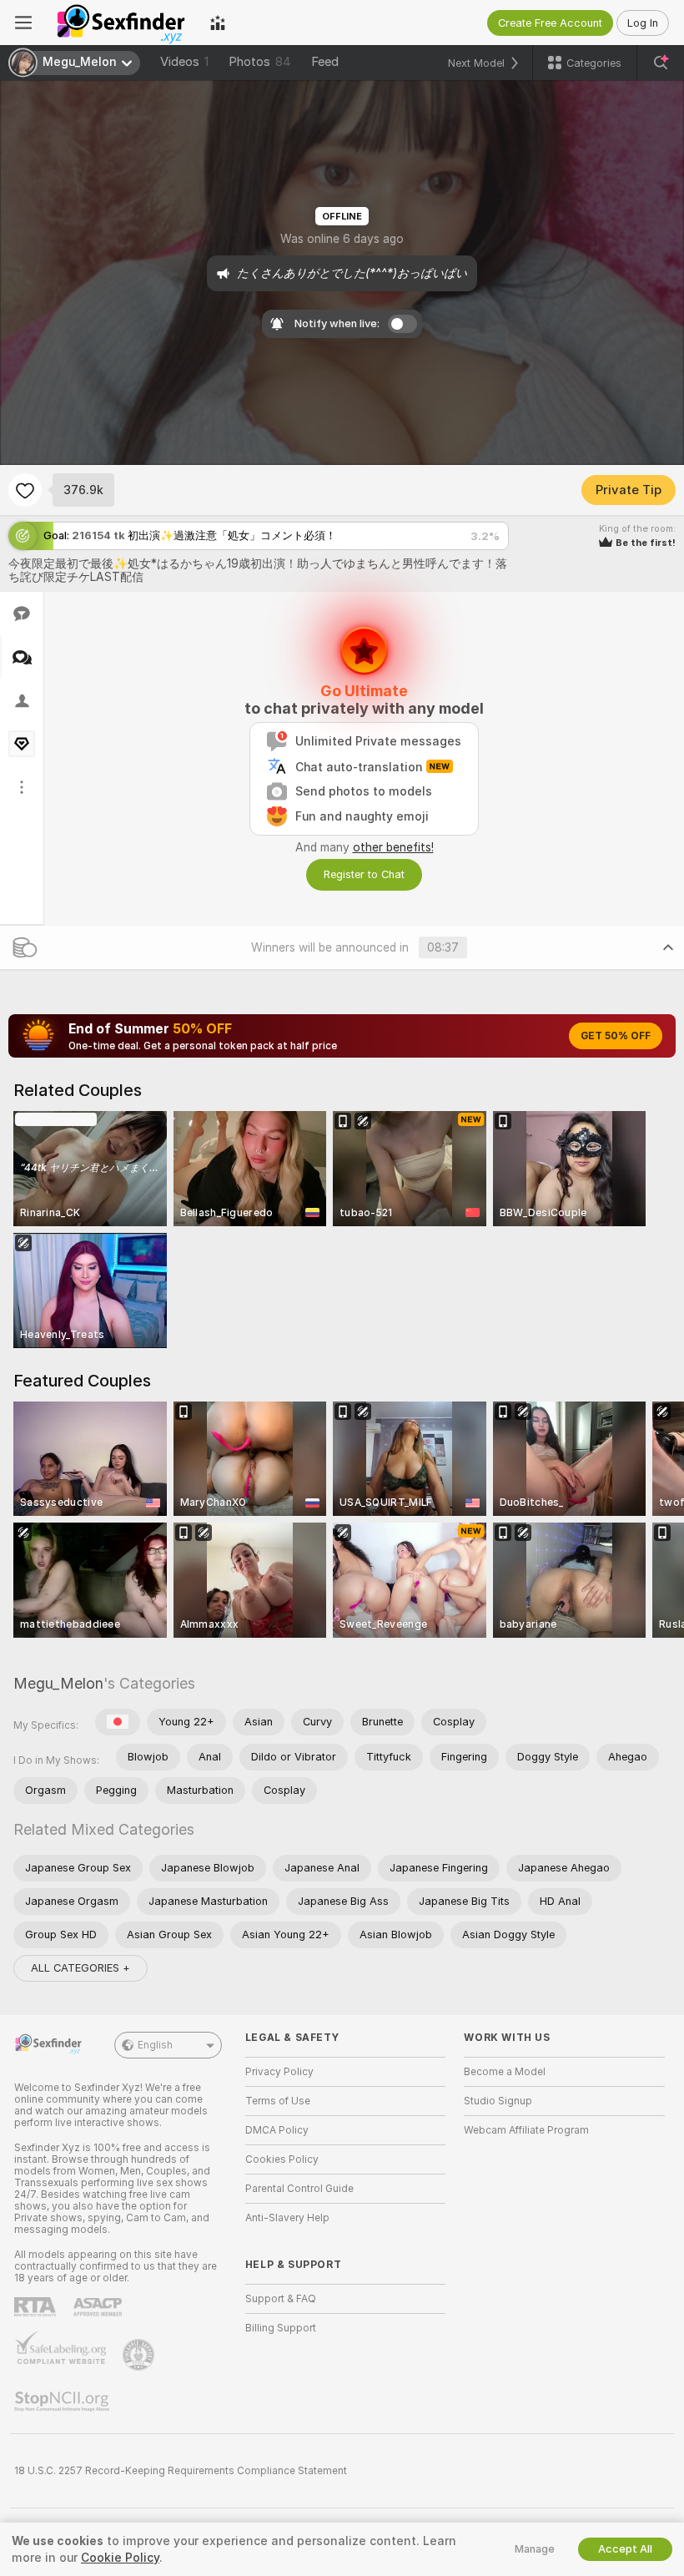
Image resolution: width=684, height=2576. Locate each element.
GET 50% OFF (616, 1036)
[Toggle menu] (23, 23)
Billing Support (281, 2328)
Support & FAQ (281, 2299)
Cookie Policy (120, 2558)
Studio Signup (498, 2101)
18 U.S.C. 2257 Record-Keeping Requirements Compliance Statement (181, 2471)
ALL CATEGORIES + (80, 1968)
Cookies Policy (282, 2159)
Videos (184, 62)
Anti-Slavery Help (287, 2218)
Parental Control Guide (299, 2189)
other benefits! (393, 847)
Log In (643, 23)
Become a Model (505, 2072)
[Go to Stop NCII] (63, 2402)
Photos (260, 62)
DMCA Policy (277, 2130)
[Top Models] (218, 23)
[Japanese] (118, 1722)
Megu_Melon (58, 1683)
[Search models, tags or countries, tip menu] (661, 63)
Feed (325, 62)
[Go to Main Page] (121, 23)
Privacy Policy (279, 2072)
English (155, 2045)
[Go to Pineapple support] (140, 2355)
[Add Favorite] (25, 490)
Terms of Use (278, 2101)
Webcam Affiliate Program (526, 2130)
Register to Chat (364, 874)
